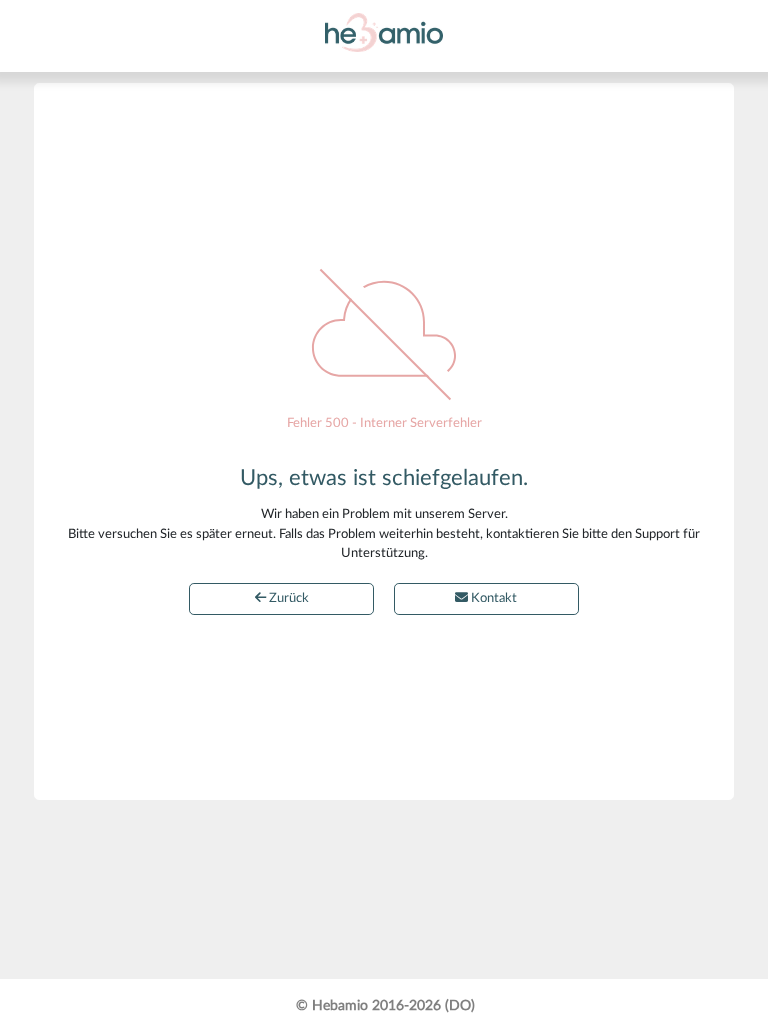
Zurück (287, 598)
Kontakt (492, 598)
